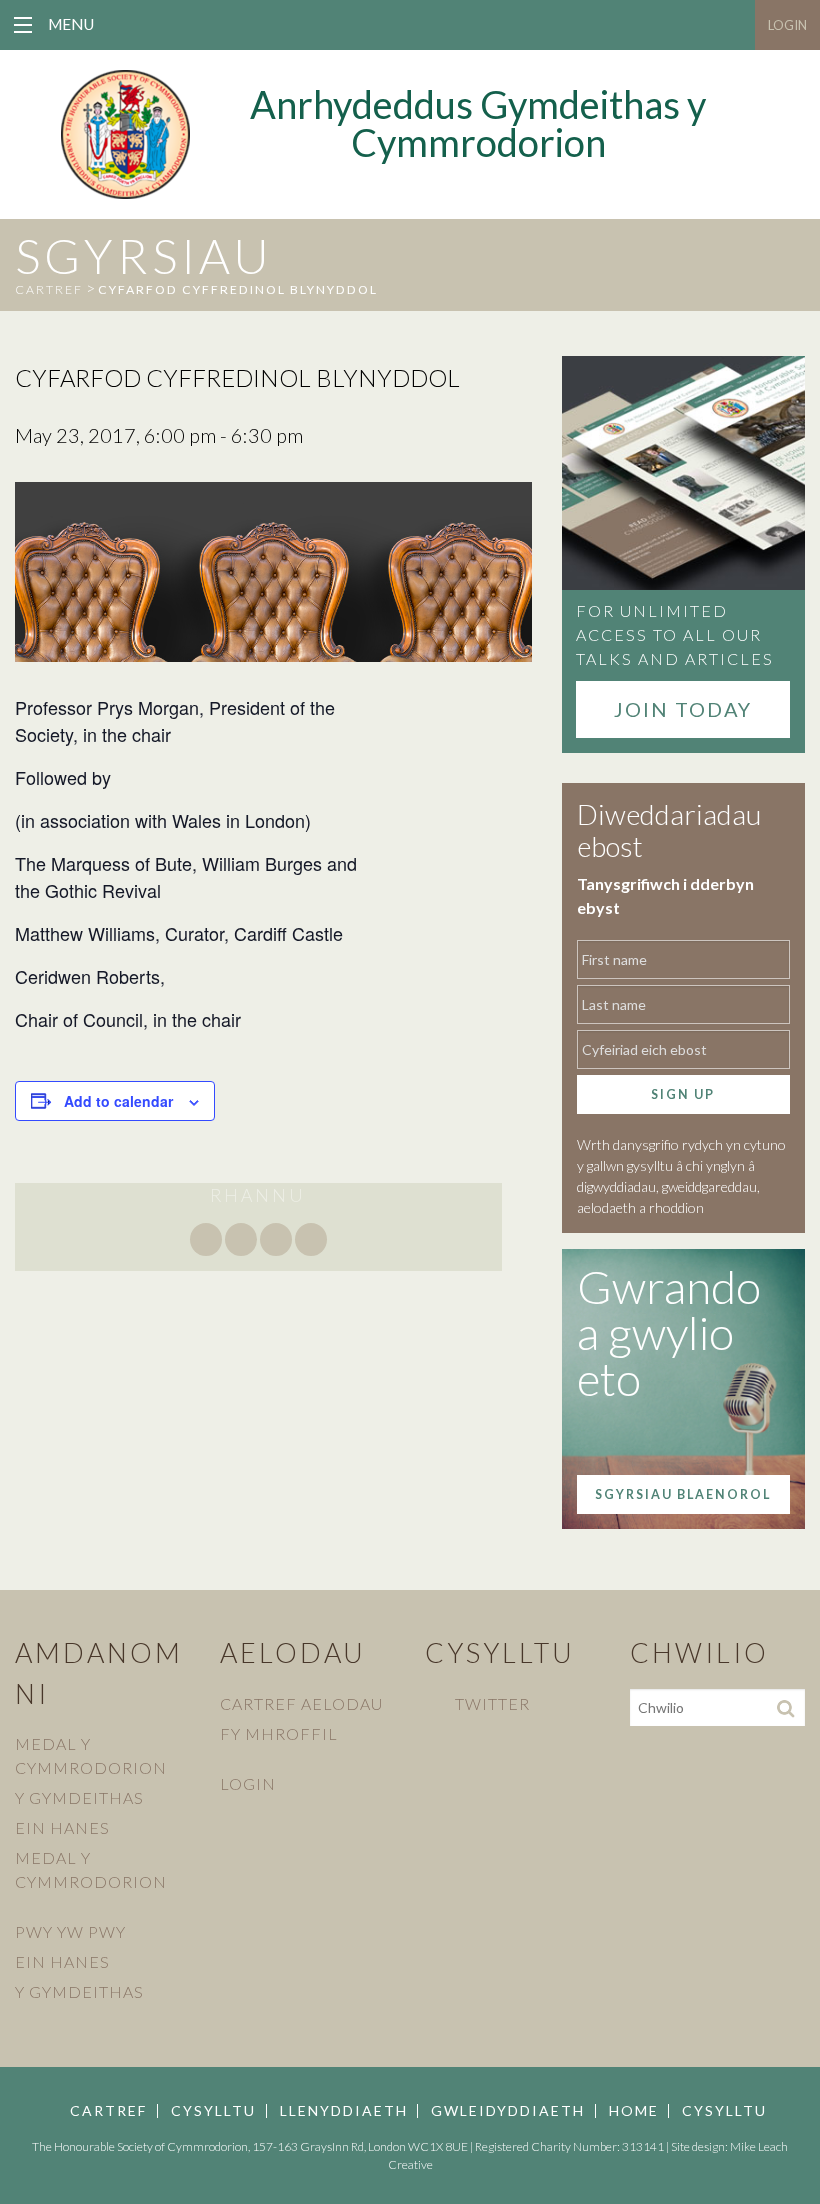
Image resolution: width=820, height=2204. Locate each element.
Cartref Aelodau (301, 1703)
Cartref (108, 2111)
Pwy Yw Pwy (70, 1931)
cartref (49, 289)
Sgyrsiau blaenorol (683, 1494)
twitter (492, 1703)
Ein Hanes (62, 1827)
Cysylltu (213, 2111)
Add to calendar (118, 1101)
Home (634, 2111)
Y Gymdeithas (79, 1797)
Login (787, 25)
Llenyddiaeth (344, 2111)
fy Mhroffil (279, 1733)
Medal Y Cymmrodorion (91, 1755)
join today (683, 709)
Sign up (683, 1094)
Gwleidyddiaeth (508, 2111)
